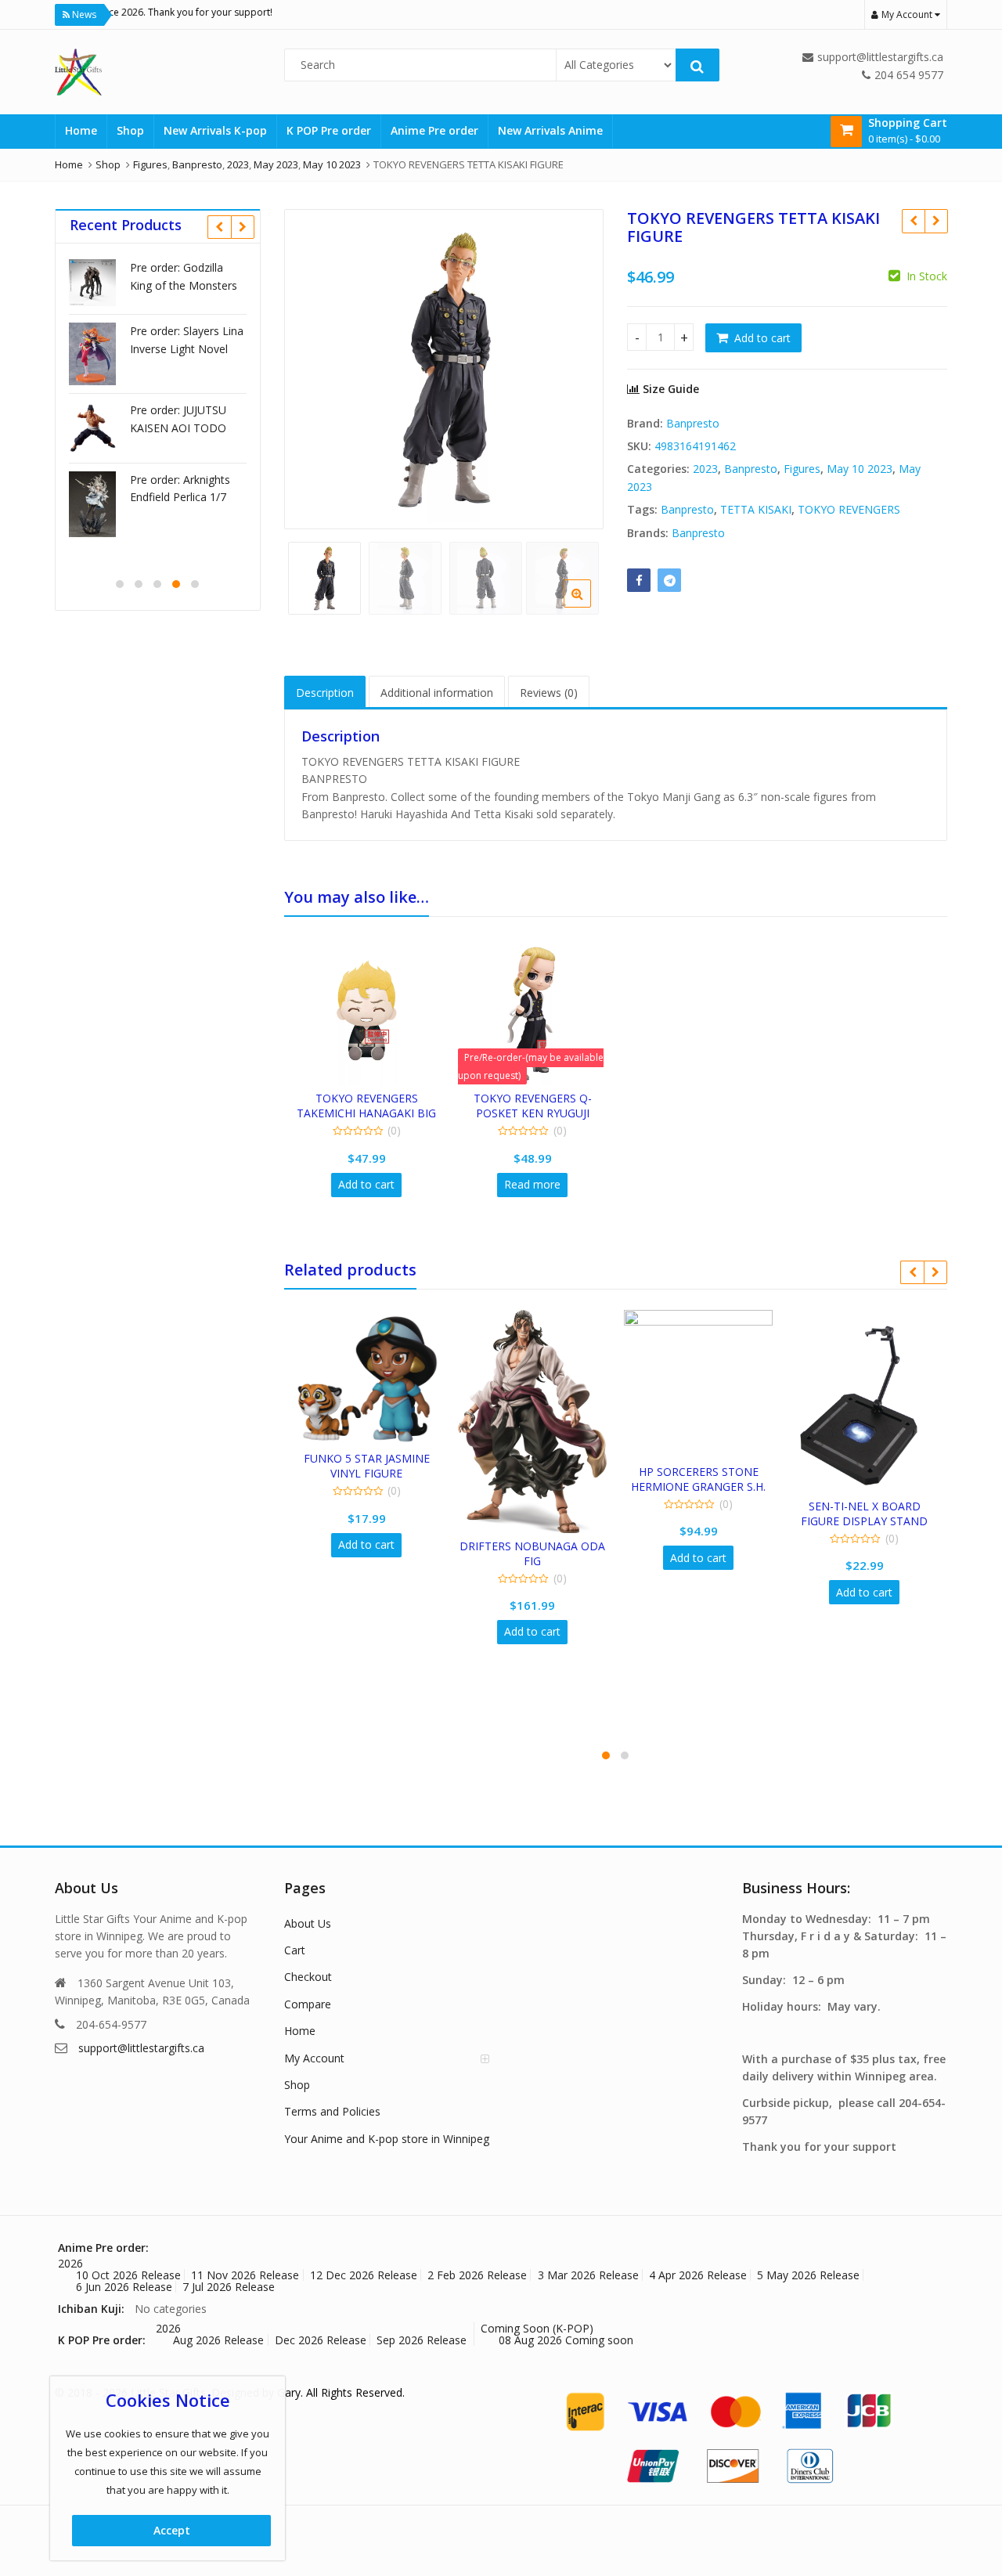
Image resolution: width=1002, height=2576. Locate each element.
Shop (130, 130)
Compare (308, 2004)
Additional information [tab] (437, 693)
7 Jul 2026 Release (229, 2287)
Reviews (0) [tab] (549, 693)
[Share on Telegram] (669, 580)
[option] (444, 369)
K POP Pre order (329, 130)
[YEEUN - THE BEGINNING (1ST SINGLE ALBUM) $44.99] (936, 221)
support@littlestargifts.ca (141, 2048)
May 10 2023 (860, 469)
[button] (590, 606)
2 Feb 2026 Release (477, 2275)
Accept (172, 2530)
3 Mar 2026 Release (588, 2275)
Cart (295, 1950)
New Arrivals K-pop (215, 130)
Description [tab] (325, 693)
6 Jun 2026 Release (124, 2287)
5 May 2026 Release (808, 2275)
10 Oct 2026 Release (128, 2275)
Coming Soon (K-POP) (537, 2328)
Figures (802, 469)
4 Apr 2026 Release (698, 2275)
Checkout (308, 1977)
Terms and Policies (332, 2111)
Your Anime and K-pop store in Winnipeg (387, 2139)
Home (81, 130)
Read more (532, 1184)
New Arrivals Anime (550, 130)
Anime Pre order (434, 130)
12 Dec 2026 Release (364, 2275)
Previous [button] (312, 366)
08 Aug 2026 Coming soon (566, 2340)
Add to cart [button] (366, 1184)
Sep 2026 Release (422, 2340)
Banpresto (693, 423)
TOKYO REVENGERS (849, 509)
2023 (705, 469)
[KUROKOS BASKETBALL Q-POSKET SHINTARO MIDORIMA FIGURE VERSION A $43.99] (913, 221)
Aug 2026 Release (218, 2340)
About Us (308, 1923)
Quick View (374, 1098)
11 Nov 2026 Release (245, 2275)
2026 (70, 2263)
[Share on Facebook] (639, 580)
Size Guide (669, 389)
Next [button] (575, 366)
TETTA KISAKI (756, 509)
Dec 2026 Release (321, 2340)
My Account (314, 2058)
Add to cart (762, 338)
